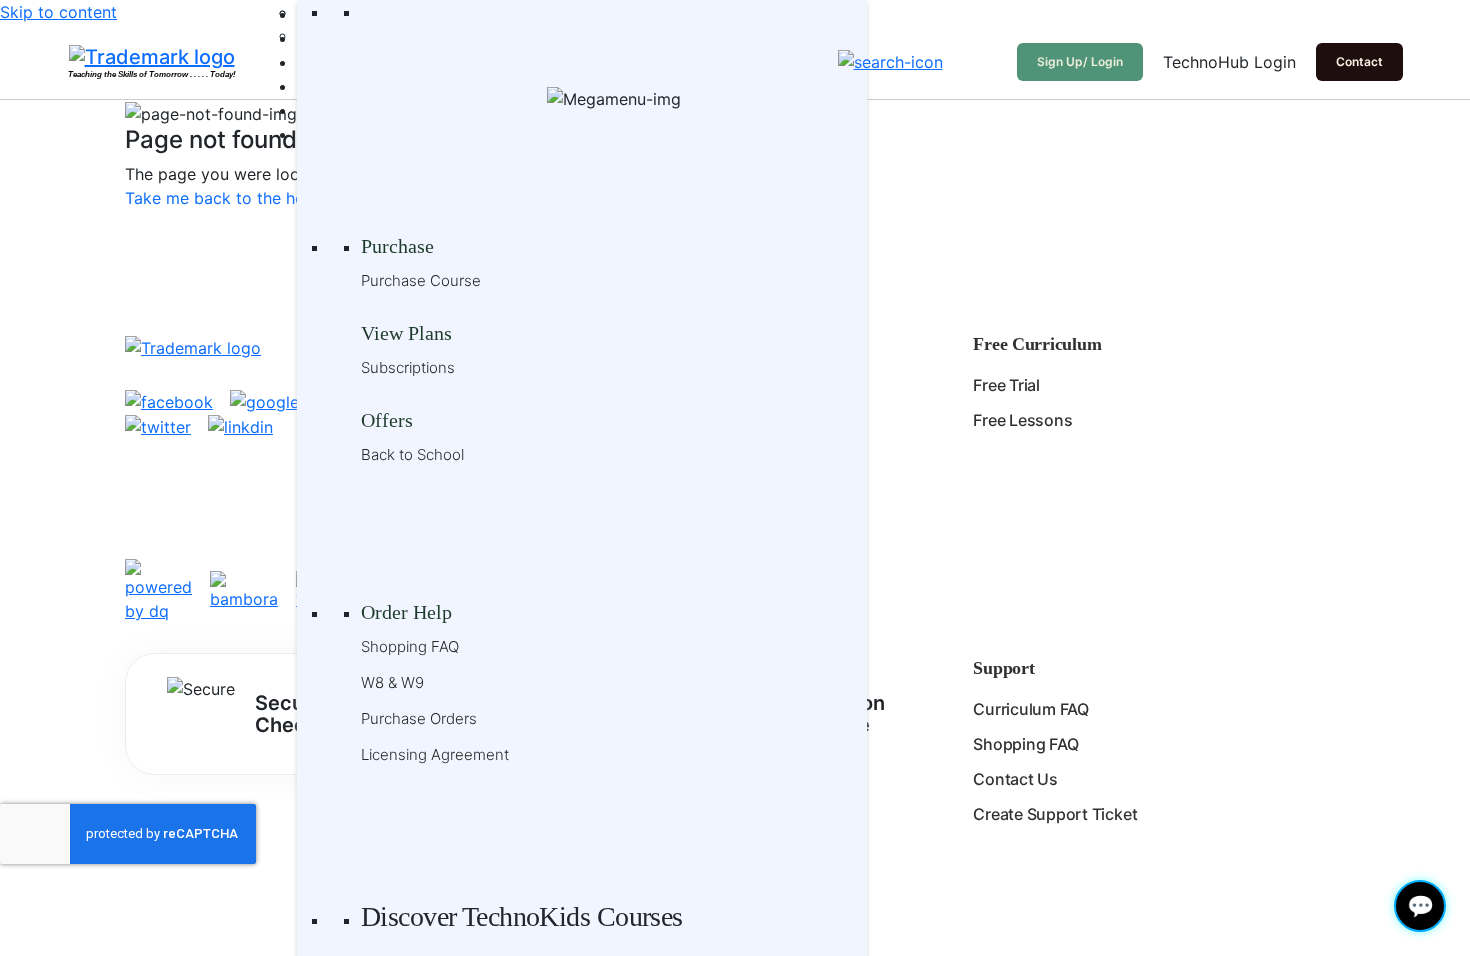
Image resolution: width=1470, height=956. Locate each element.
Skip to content (58, 12)
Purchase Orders (419, 718)
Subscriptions (408, 367)
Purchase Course (421, 280)
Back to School (412, 454)
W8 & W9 (392, 682)
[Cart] (985, 62)
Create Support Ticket (1055, 814)
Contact (1359, 61)
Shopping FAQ (410, 646)
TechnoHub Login (1229, 62)
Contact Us (1015, 779)
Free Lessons (1022, 420)
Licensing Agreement (435, 754)
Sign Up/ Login (1080, 61)
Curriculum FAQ (1031, 709)
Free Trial (1006, 385)
